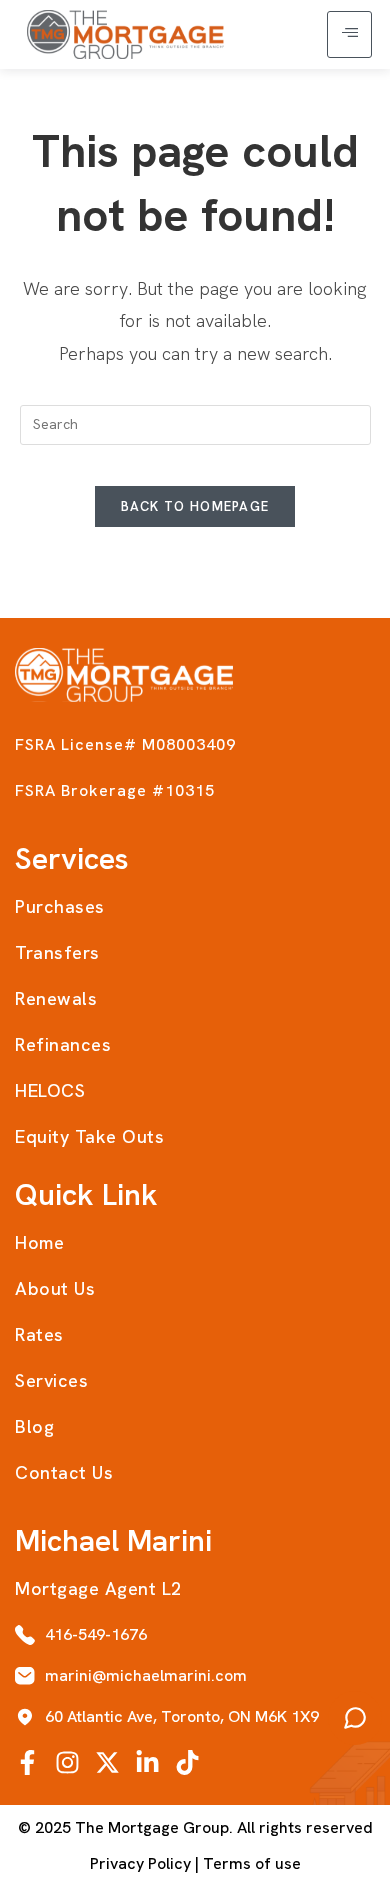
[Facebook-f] (27, 1762)
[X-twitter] (107, 1762)
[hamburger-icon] (349, 34)
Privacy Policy (140, 1863)
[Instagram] (67, 1762)
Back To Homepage (195, 506)
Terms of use (252, 1863)
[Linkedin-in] (147, 1762)
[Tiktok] (187, 1762)
